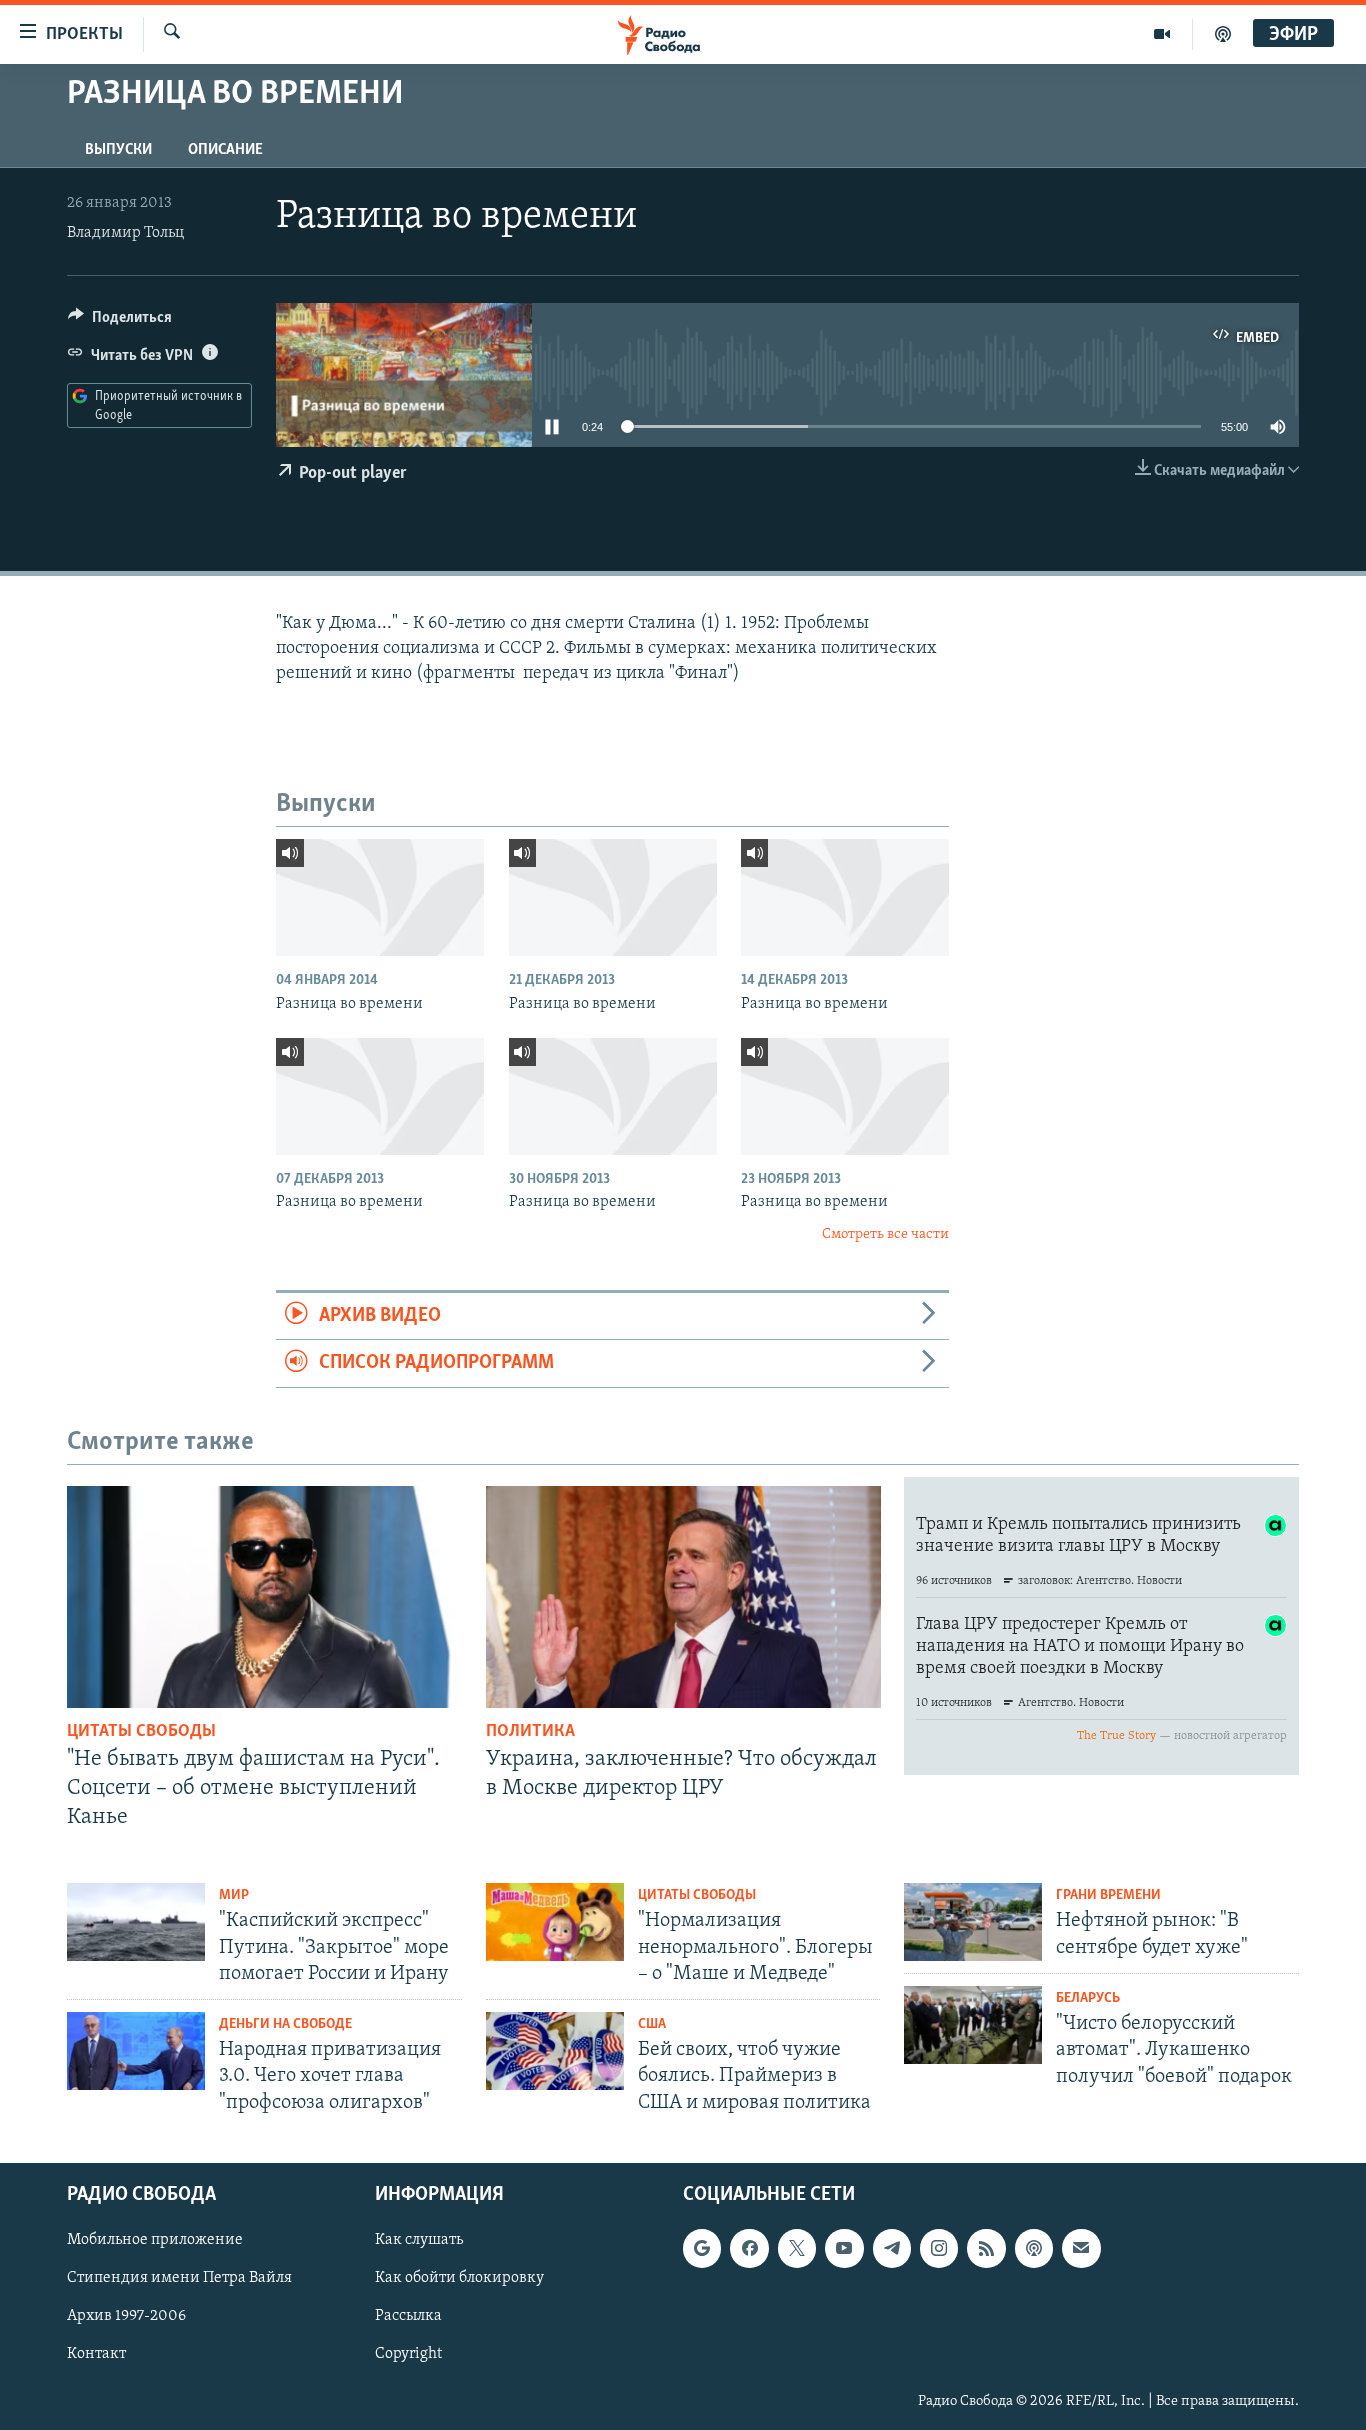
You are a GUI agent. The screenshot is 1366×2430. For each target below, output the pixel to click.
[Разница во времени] (380, 897)
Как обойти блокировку (459, 2278)
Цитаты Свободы (141, 1732)
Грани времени (1108, 1895)
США (652, 2024)
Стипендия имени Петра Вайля (179, 2278)
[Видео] (1162, 34)
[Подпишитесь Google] (702, 2248)
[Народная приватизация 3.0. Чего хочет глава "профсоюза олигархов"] (136, 2051)
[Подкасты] (1034, 2248)
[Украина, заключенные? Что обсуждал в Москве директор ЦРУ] (683, 1597)
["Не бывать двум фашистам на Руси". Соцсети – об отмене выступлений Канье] (264, 1597)
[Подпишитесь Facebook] (749, 2248)
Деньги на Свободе (285, 2024)
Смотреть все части (885, 1234)
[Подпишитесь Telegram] (892, 2248)
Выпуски (118, 150)
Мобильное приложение (155, 2240)
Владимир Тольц (125, 233)
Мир (234, 1895)
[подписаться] (1081, 2248)
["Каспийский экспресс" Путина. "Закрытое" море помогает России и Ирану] (136, 1922)
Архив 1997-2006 (126, 2316)
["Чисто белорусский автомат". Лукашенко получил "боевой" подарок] (973, 2025)
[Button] (120, 322)
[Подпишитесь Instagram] (939, 2248)
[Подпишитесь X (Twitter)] (797, 2248)
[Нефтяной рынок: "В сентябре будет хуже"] (973, 1922)
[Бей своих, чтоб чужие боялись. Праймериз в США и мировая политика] (555, 2051)
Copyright (408, 2354)
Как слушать (419, 2240)
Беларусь (1088, 1998)
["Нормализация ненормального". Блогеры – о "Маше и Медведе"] (555, 1922)
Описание (225, 150)
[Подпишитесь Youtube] (844, 2248)
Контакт (96, 2354)
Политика (530, 1732)
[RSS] (986, 2248)
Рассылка (408, 2316)
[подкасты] (1223, 34)
